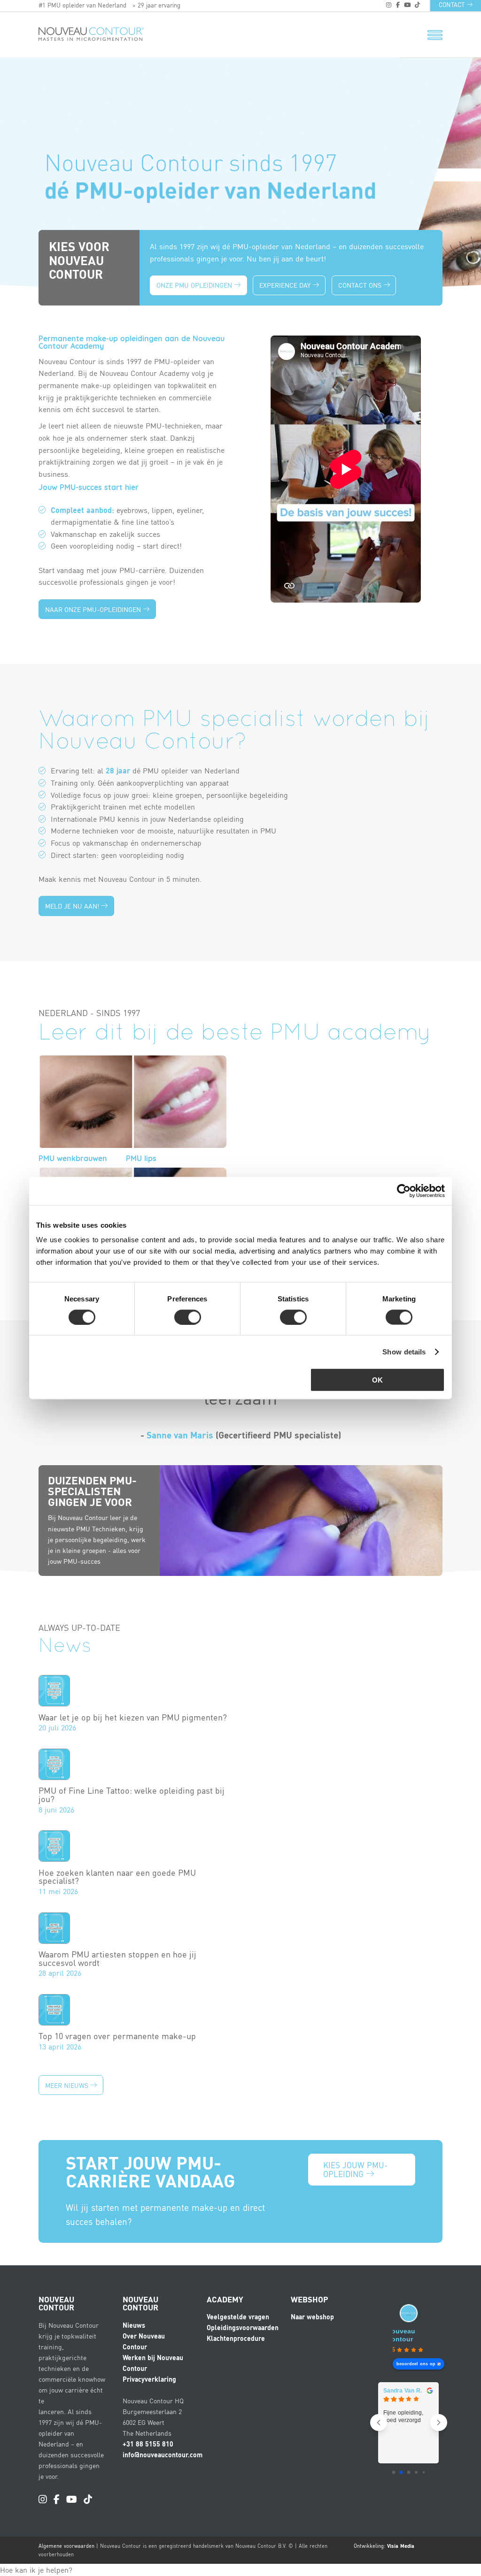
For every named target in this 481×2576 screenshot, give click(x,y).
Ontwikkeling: (384, 2546)
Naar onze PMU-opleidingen (94, 609)
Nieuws (134, 2325)
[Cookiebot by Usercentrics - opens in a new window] (404, 1191)
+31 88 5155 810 (148, 2444)
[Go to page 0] (393, 2472)
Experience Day (286, 285)
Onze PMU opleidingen (195, 285)
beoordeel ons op (416, 2364)
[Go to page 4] (423, 2472)
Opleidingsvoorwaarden (243, 2327)
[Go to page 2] (408, 2472)
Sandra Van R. (403, 2391)
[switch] (188, 1317)
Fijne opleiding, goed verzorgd (403, 2416)
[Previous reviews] (379, 2423)
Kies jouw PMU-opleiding (355, 2169)
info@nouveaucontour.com (163, 2454)
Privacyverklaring (149, 2379)
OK (377, 1380)
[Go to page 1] (401, 2472)
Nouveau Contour (401, 2335)
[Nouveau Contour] (72, 34)
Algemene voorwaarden (66, 2546)
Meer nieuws (68, 2085)
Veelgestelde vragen (238, 2316)
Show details (404, 1351)
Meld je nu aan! (73, 906)
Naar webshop (312, 2316)
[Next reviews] (439, 2423)
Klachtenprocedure (236, 2338)
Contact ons (361, 285)
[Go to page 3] (416, 2472)
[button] (36, 2570)
